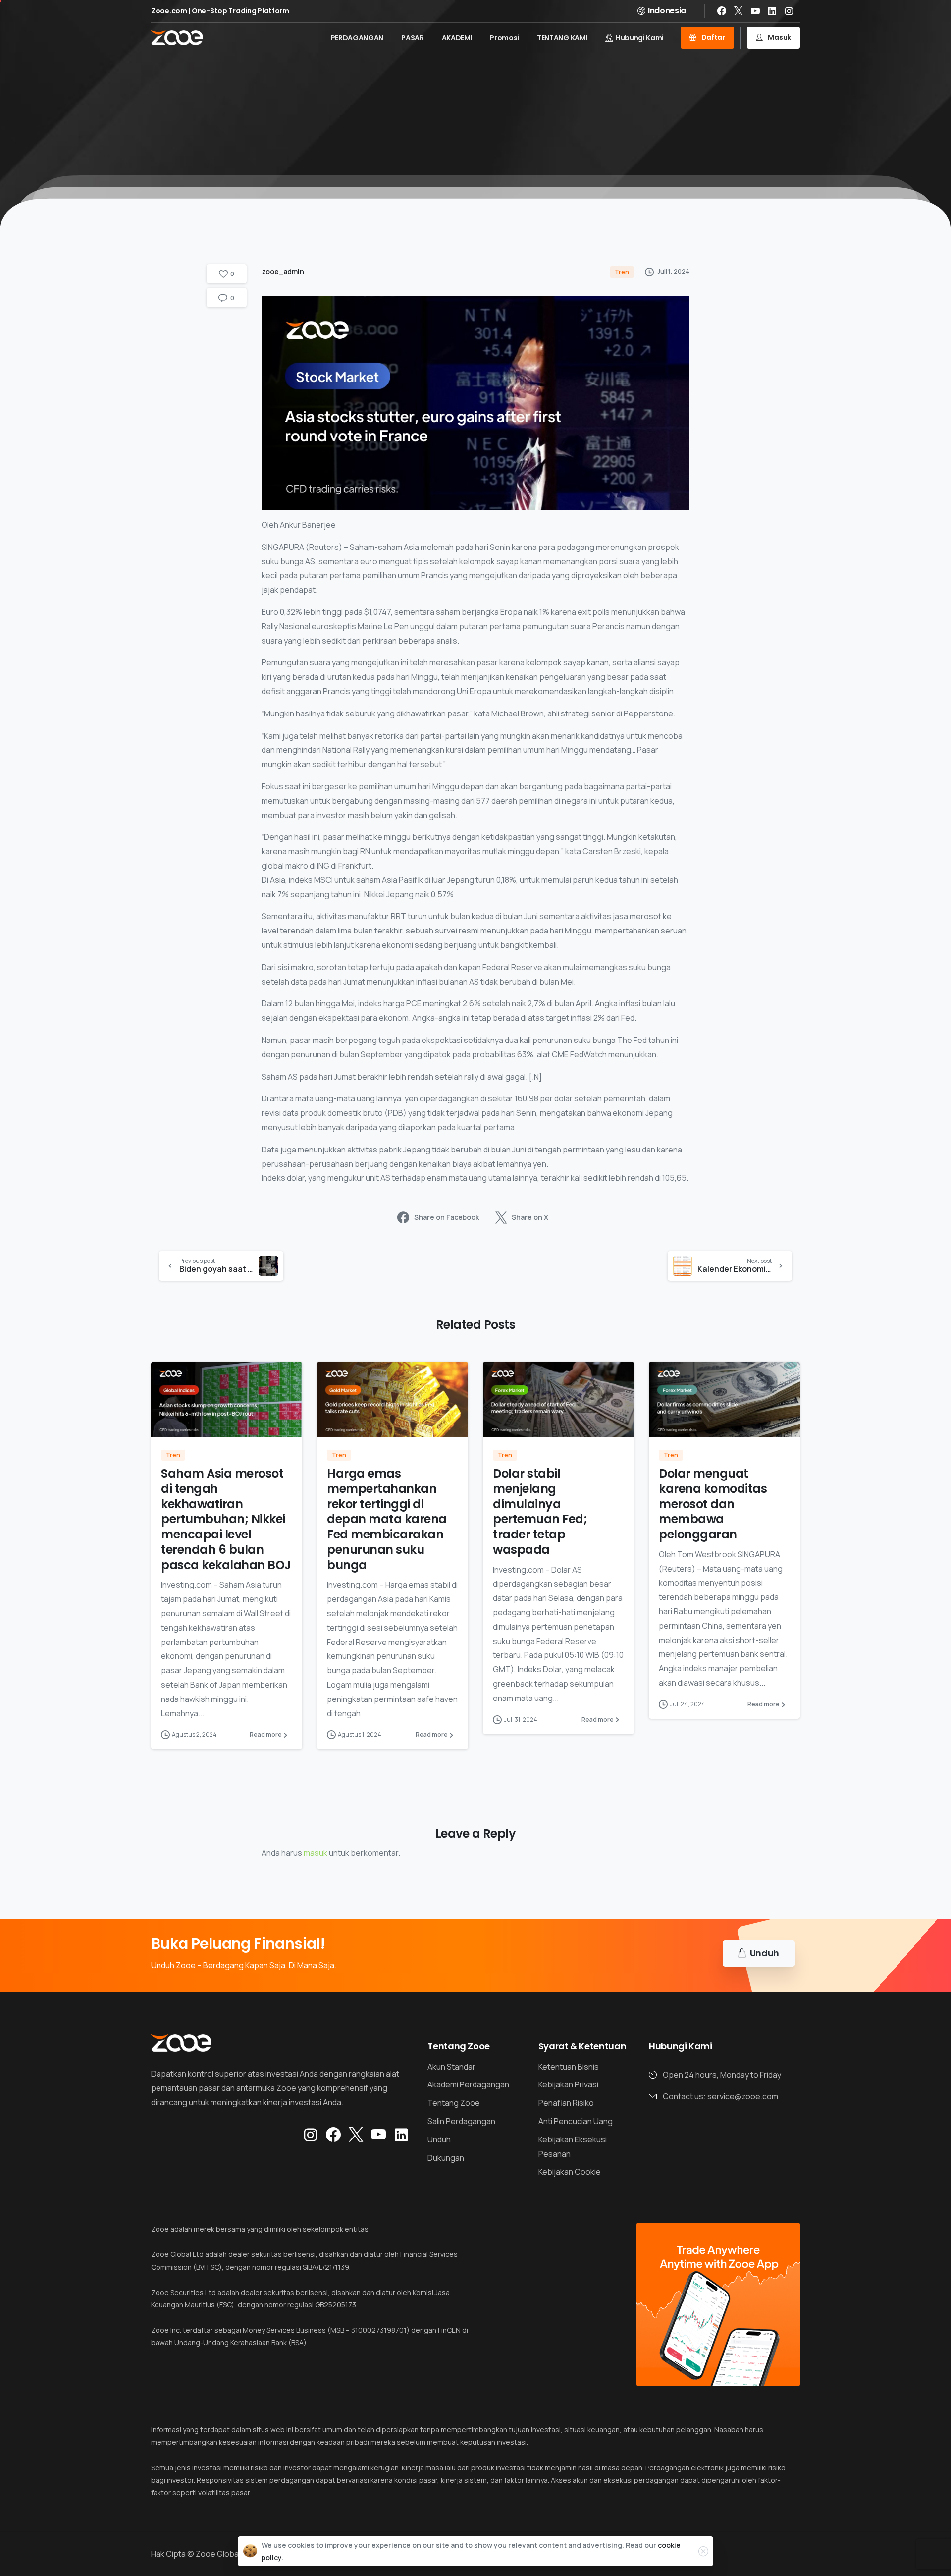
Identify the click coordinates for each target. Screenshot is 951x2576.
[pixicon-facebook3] (333, 2135)
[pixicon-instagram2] (311, 2135)
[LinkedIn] (772, 11)
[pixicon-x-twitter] (356, 2135)
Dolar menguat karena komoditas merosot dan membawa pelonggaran (713, 1504)
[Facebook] (722, 11)
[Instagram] (789, 11)
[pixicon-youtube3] (378, 2135)
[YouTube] (755, 11)
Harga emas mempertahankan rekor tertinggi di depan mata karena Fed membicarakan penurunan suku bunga (387, 1519)
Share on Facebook (447, 1218)
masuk (316, 1853)
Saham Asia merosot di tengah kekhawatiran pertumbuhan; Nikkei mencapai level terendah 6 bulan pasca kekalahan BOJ (226, 1519)
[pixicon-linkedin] (401, 2135)
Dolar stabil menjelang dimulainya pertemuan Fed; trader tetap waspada (540, 1511)
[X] (739, 11)
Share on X (530, 1218)
